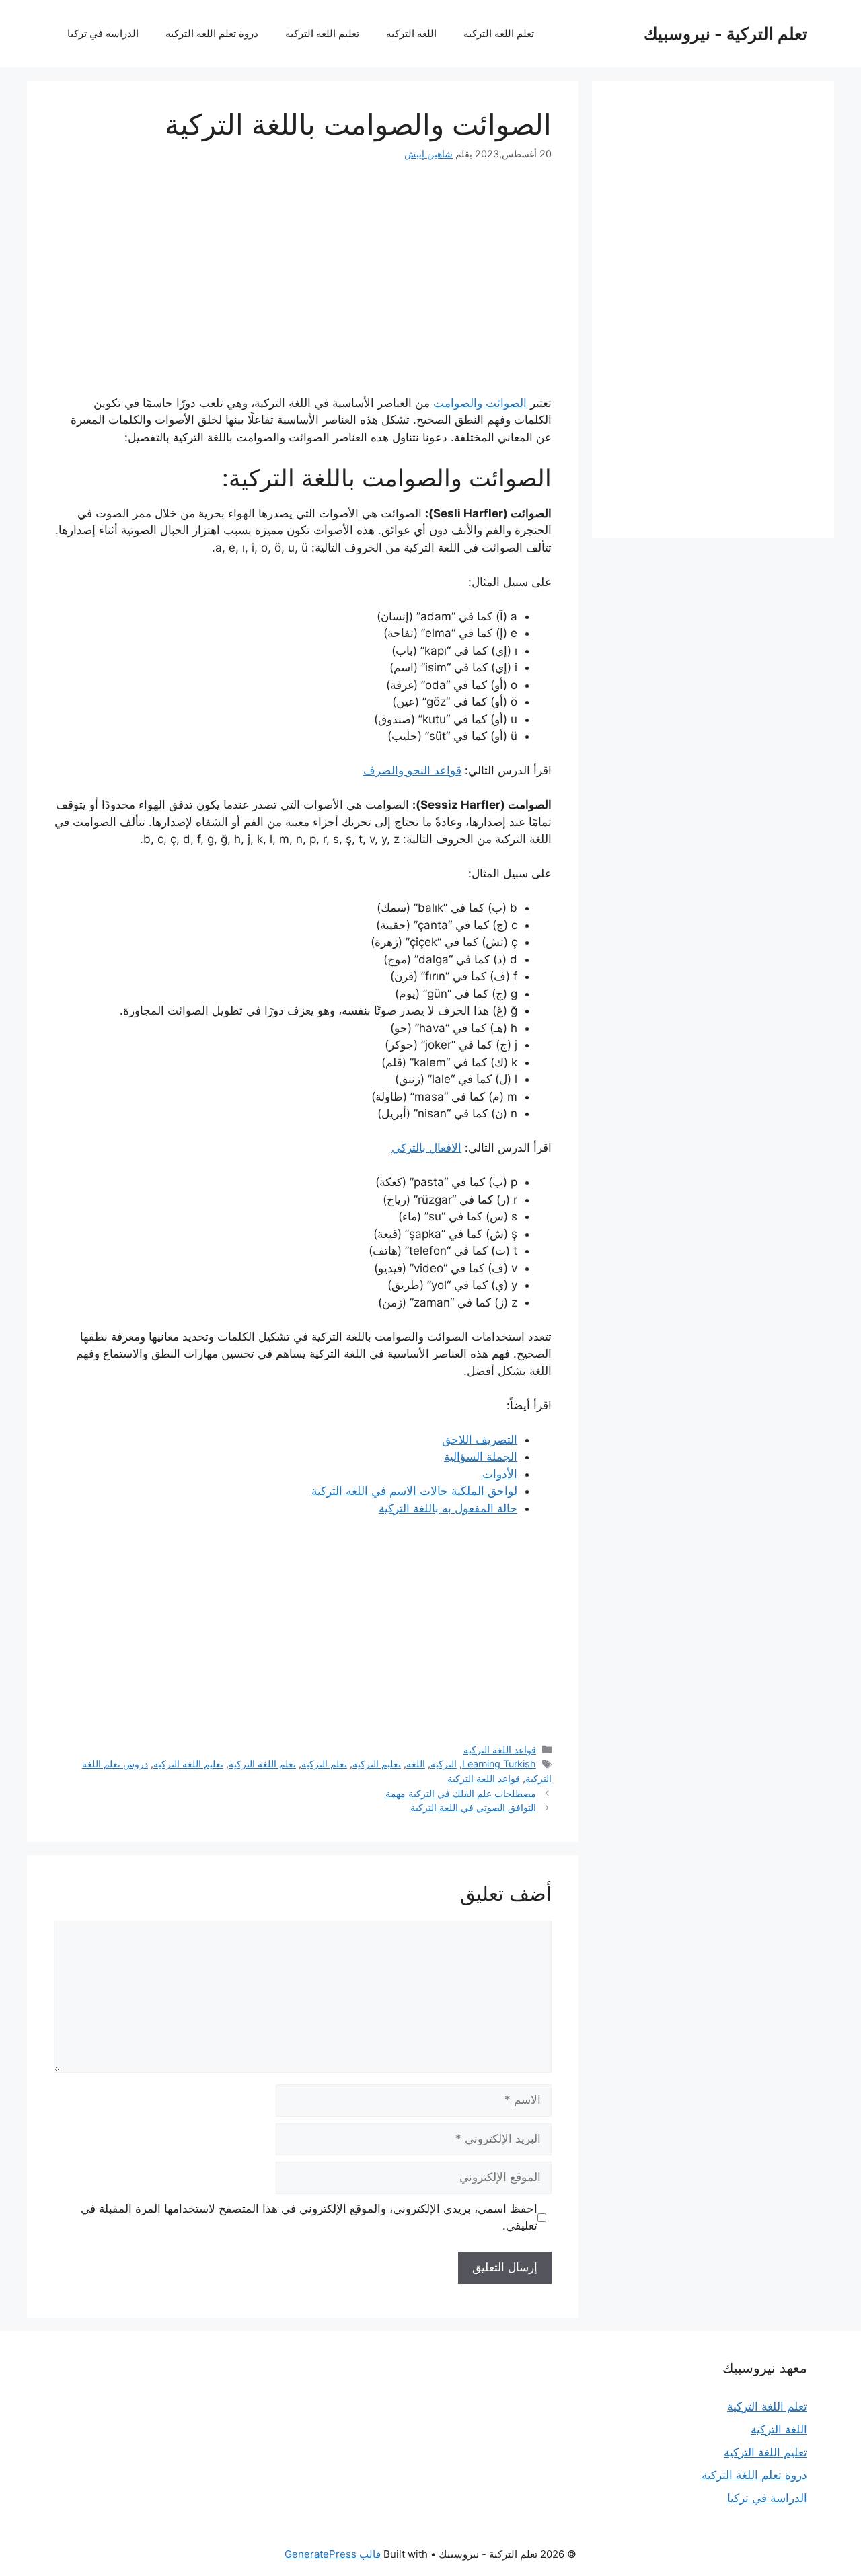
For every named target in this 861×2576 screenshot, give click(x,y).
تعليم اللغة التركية (322, 33)
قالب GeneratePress (333, 2554)
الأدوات (500, 1474)
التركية (444, 1764)
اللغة (416, 1764)
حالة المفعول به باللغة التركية (448, 1508)
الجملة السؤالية (481, 1457)
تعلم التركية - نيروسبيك (725, 34)
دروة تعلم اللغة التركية (212, 33)
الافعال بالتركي (426, 1148)
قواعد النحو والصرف (412, 770)
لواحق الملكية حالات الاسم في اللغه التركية (414, 1491)
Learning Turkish (499, 1764)
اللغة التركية (411, 33)
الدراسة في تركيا (103, 33)
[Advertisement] (303, 278)
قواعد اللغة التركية (500, 1750)
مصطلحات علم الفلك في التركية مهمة (461, 1793)
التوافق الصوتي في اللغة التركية (473, 1807)
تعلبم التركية (377, 1764)
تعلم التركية (324, 1764)
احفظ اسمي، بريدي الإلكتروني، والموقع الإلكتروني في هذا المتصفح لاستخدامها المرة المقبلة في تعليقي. (309, 2217)
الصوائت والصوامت (480, 403)
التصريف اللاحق (480, 1440)
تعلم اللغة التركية (499, 33)
